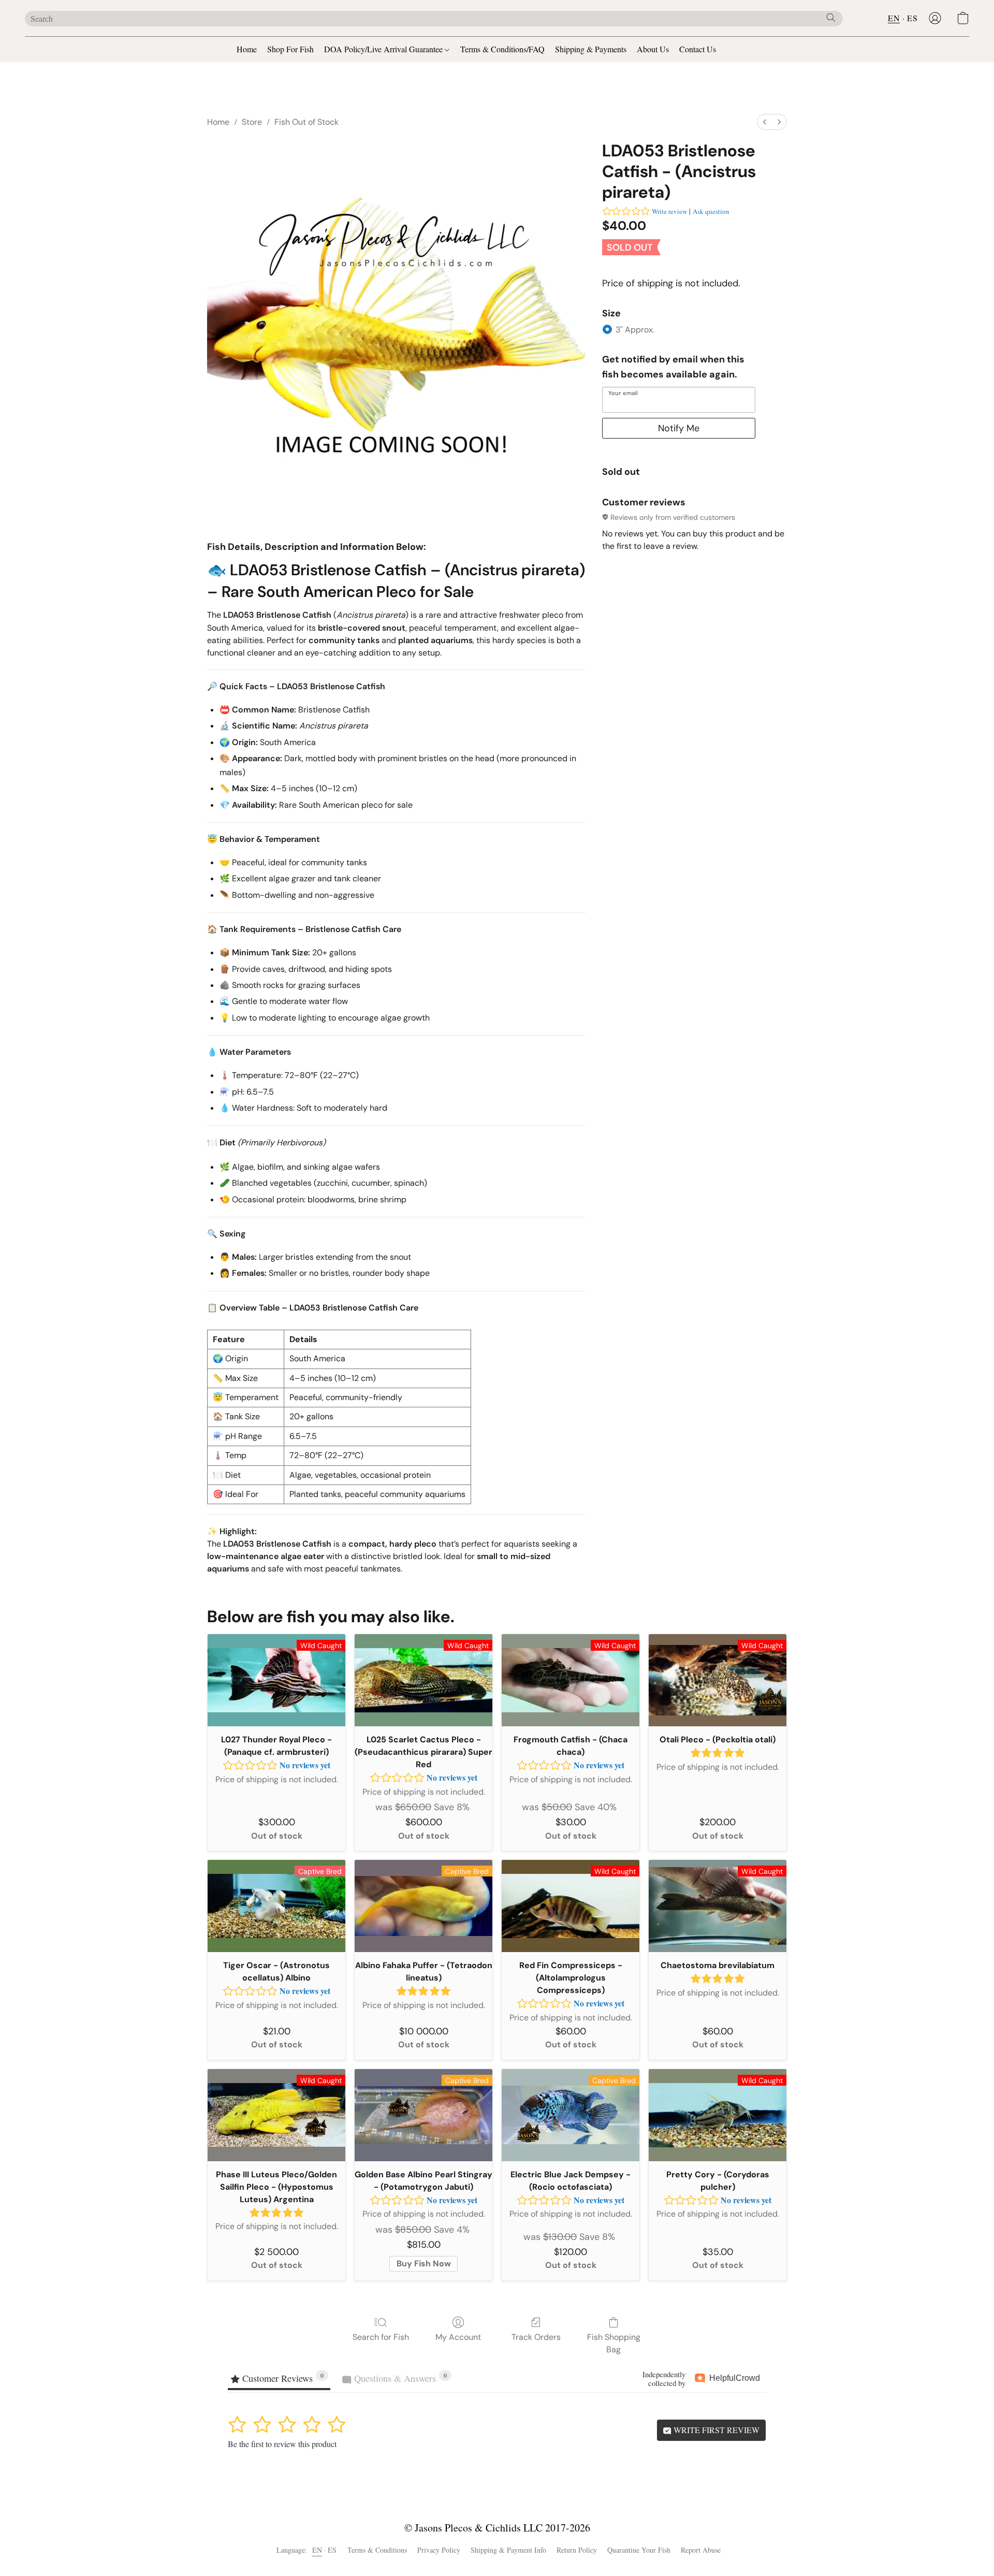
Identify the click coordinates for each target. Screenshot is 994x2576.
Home (247, 49)
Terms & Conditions (377, 2550)
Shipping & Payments (591, 49)
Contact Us (698, 49)
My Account (458, 2337)
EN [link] (317, 2550)
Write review (669, 211)
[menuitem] (765, 122)
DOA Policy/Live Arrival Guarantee (384, 49)
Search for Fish (381, 2337)
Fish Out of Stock (306, 122)
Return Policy (577, 2550)
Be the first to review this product (282, 2444)
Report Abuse (701, 2550)
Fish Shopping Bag (614, 2343)
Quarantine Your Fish (639, 2550)
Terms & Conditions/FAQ (502, 49)
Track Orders (536, 2337)
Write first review (715, 2430)
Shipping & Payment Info (508, 2550)
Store (252, 122)
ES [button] (912, 18)
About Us (653, 49)
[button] (935, 18)
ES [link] (332, 2550)
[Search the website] (831, 18)
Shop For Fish (290, 49)
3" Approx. (635, 330)
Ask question (711, 211)
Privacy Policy (439, 2550)
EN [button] (894, 18)
